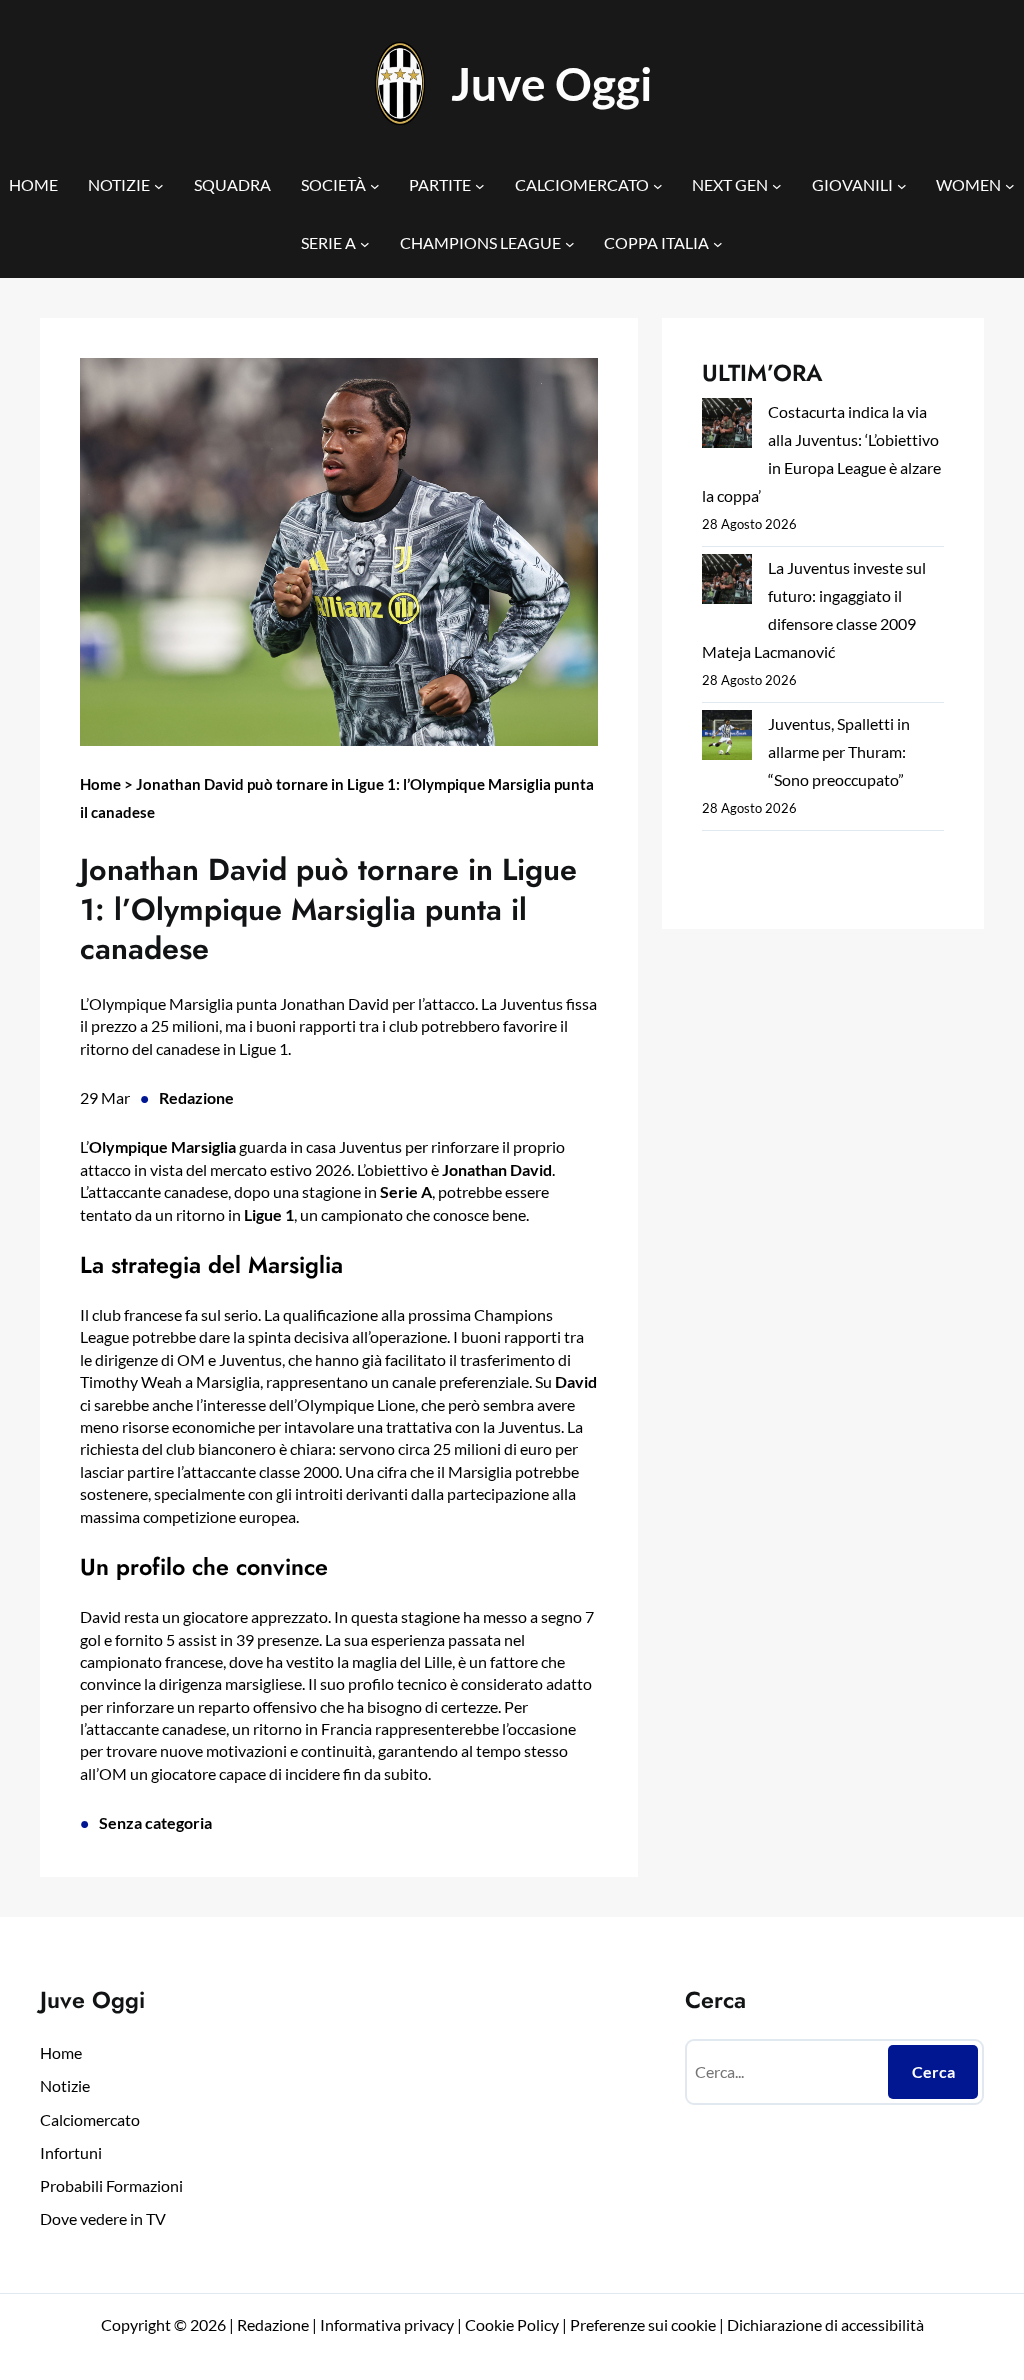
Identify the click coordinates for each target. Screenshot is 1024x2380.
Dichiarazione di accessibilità (825, 2324)
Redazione (196, 1097)
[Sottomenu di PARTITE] (480, 185)
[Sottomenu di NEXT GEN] (777, 185)
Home (100, 784)
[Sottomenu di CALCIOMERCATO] (658, 185)
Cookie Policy (512, 2324)
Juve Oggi (551, 83)
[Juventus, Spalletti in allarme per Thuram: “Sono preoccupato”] (727, 739)
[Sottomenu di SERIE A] (365, 244)
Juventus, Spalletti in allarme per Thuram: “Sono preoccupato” (839, 751)
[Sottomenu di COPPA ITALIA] (718, 244)
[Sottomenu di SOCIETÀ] (375, 185)
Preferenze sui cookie (643, 2324)
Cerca (933, 2071)
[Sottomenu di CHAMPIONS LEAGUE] (570, 244)
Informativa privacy (385, 2324)
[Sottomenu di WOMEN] (1010, 185)
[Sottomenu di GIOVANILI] (902, 185)
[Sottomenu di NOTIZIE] (159, 185)
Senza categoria (155, 1822)
